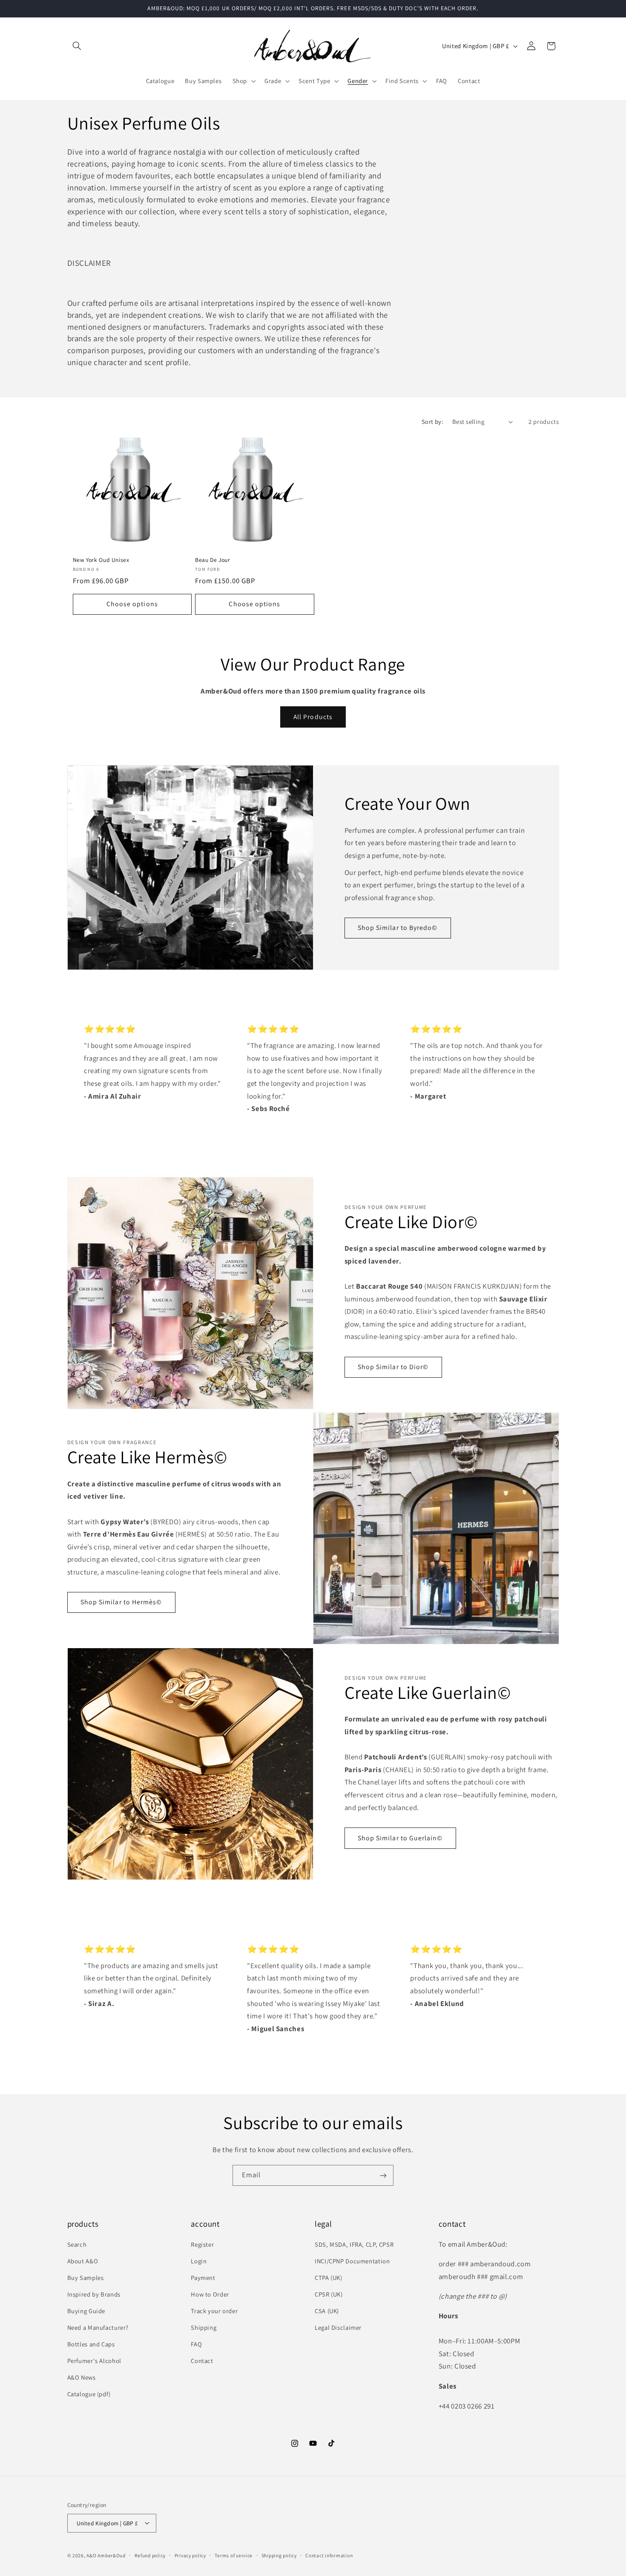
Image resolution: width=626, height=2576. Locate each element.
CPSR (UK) (329, 2294)
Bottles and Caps (91, 2344)
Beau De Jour (213, 560)
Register (202, 2244)
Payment (203, 2277)
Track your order (214, 2310)
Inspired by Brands (94, 2294)
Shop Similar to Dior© (393, 1367)
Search (77, 2244)
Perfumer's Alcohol (94, 2360)
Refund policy (150, 2555)
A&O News (82, 2377)
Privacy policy (190, 2555)
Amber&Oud (112, 2555)
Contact (202, 2360)
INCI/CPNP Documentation (352, 2261)
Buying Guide (86, 2310)
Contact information (329, 2555)
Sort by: (432, 422)
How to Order (210, 2294)
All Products (313, 717)
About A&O (83, 2261)
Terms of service (234, 2555)
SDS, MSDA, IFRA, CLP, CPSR (354, 2244)
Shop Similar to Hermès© (121, 1602)
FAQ (196, 2344)
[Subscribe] (383, 2175)
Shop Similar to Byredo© (398, 928)
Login (199, 2261)
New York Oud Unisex (101, 560)
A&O (92, 2555)
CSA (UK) (327, 2310)
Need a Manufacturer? (98, 2327)
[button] (77, 46)
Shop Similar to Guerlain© (400, 1838)
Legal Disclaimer (338, 2327)
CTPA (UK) (329, 2277)
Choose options (132, 604)
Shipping (204, 2327)
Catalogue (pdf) (89, 2393)
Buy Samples (86, 2277)
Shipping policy (279, 2555)
